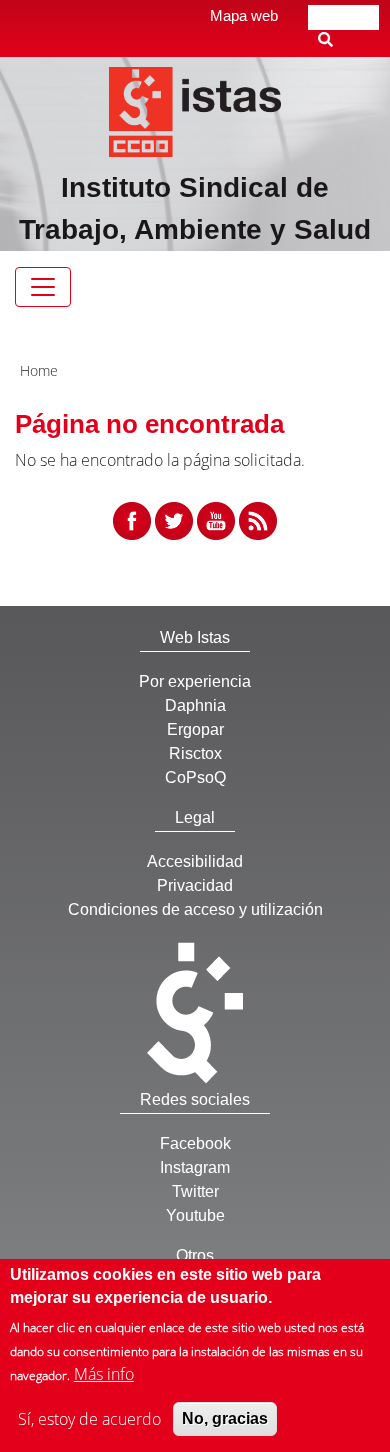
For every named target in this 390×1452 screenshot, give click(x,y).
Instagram (195, 1167)
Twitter (195, 1191)
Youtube (195, 1215)
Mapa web (244, 15)
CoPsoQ (195, 777)
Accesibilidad (195, 861)
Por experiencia (195, 681)
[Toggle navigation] (43, 287)
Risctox (195, 753)
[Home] (195, 110)
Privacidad (195, 885)
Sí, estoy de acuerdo (89, 1419)
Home (39, 370)
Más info (104, 1374)
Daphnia (195, 705)
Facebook (195, 1143)
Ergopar (195, 729)
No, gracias (225, 1418)
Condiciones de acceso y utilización (195, 909)
